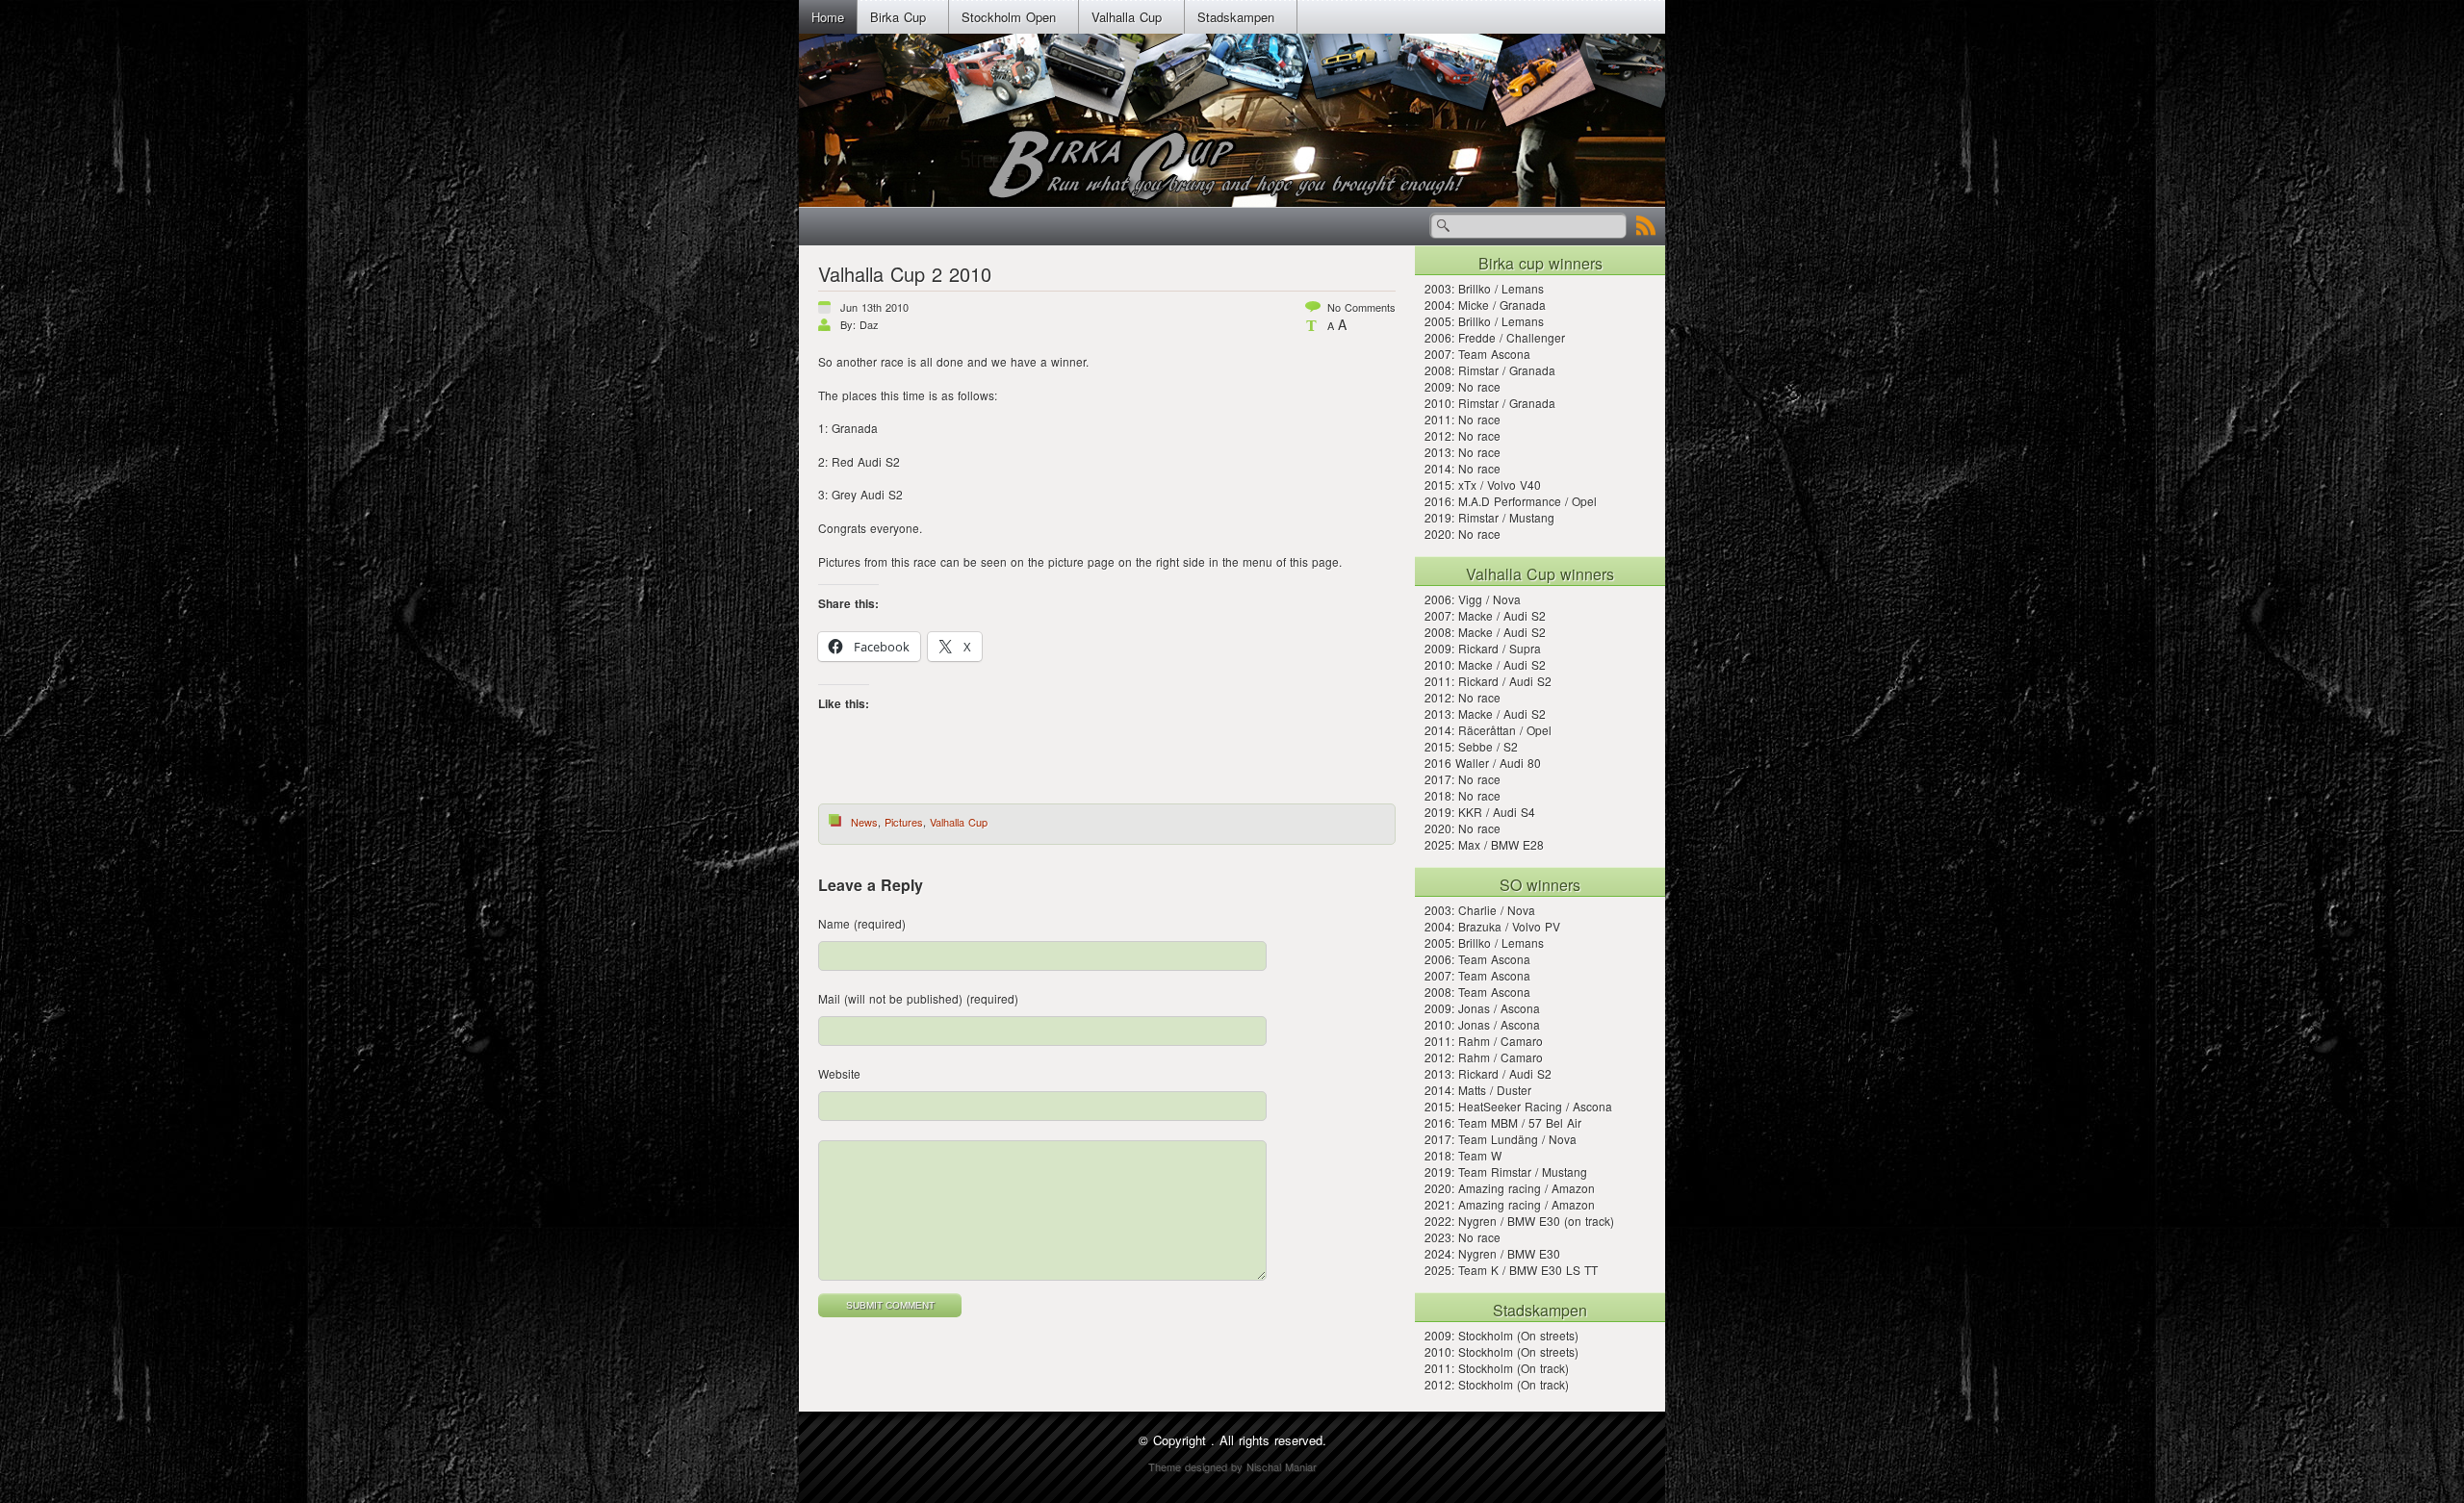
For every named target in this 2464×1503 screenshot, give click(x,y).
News (864, 822)
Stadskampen (1236, 17)
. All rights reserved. (1269, 1440)
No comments (1361, 307)
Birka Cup (898, 17)
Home (828, 17)
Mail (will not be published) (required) (918, 998)
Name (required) (862, 923)
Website (839, 1073)
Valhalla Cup (1127, 17)
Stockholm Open (1009, 17)
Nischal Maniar (1282, 1466)
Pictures (904, 822)
